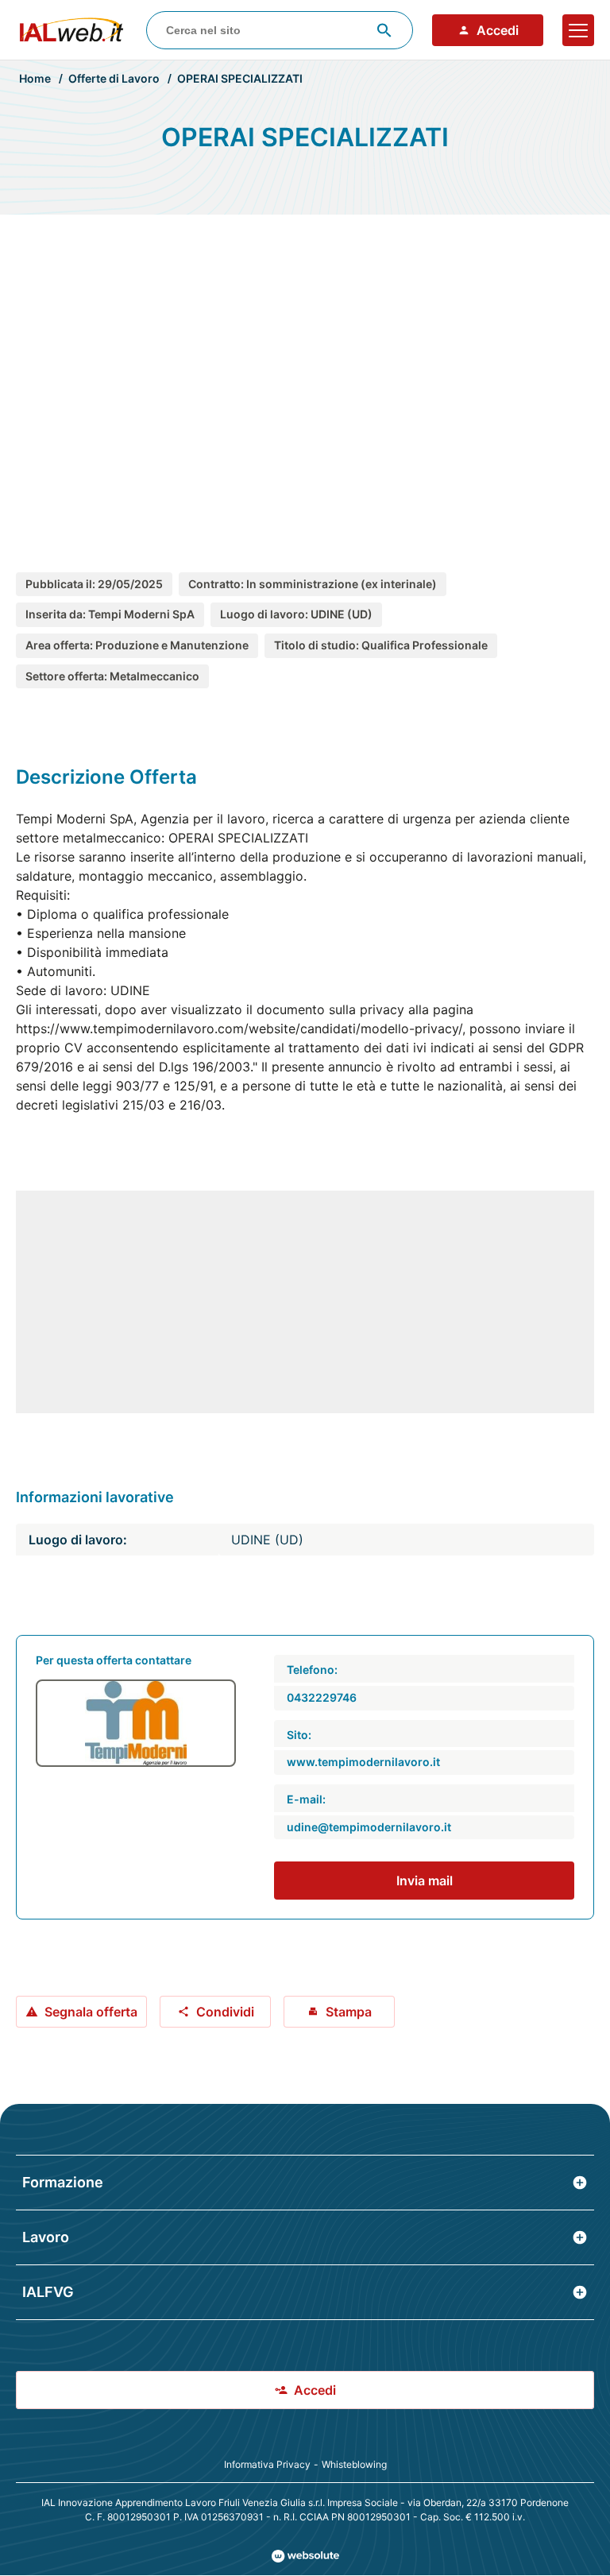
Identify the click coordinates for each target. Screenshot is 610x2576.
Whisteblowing (354, 2464)
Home (35, 78)
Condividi (225, 2012)
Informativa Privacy (267, 2464)
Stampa (349, 2012)
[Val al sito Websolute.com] (305, 2556)
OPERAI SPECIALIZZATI (240, 78)
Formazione (63, 2182)
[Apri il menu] (578, 30)
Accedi (498, 30)
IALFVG (48, 2292)
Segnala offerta (91, 2012)
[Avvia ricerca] (384, 30)
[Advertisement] (305, 377)
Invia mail (425, 1881)
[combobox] (280, 30)
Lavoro (46, 2237)
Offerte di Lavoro (114, 78)
